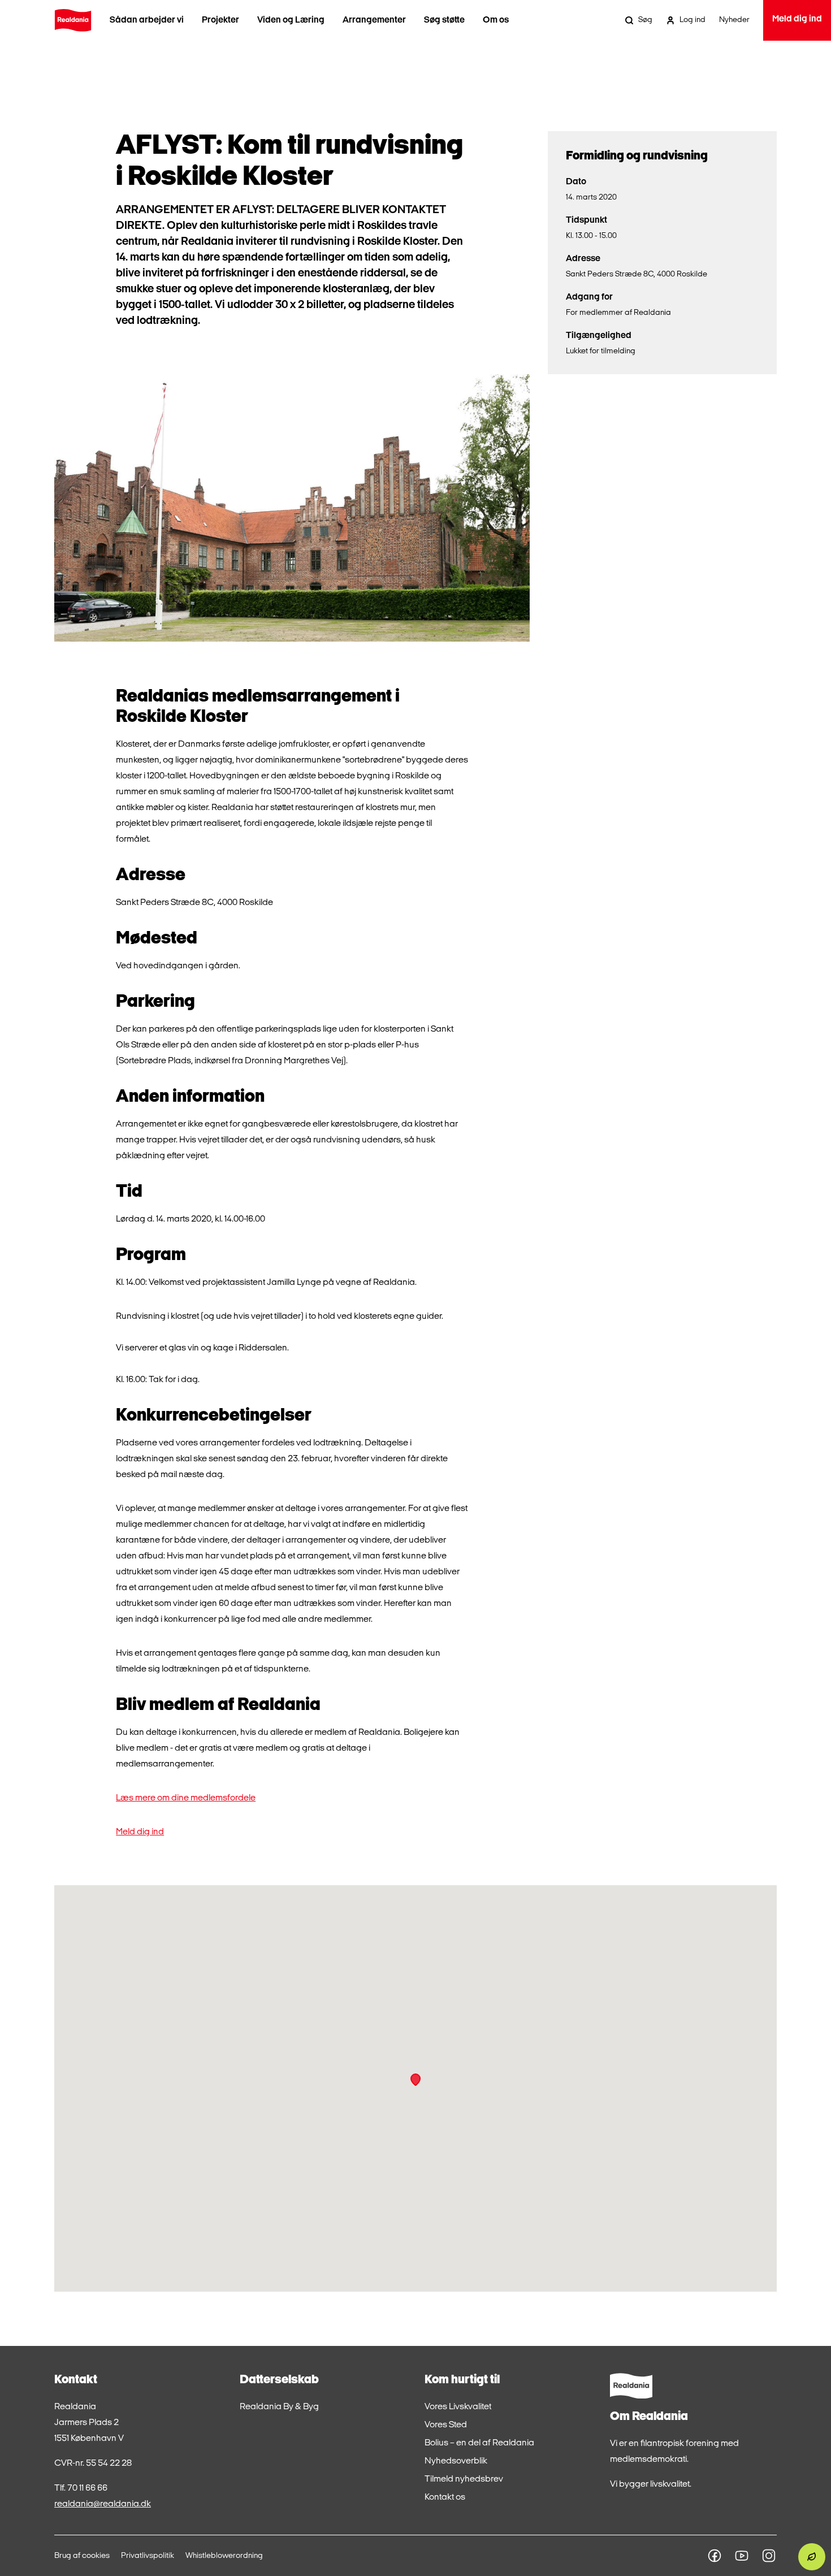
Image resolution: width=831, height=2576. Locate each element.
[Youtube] (742, 2556)
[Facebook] (715, 2556)
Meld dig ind (140, 1832)
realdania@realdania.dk (103, 2504)
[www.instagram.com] (769, 2556)
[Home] (73, 20)
